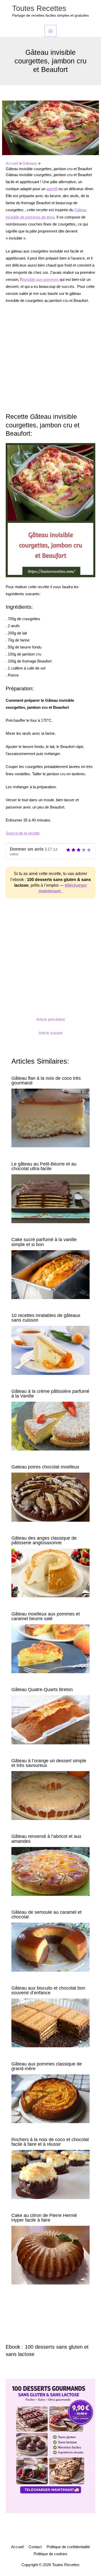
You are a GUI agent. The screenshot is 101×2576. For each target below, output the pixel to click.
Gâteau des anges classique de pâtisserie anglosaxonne (44, 1540)
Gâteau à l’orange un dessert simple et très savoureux (49, 1763)
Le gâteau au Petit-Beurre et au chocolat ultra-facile (44, 1166)
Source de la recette (23, 833)
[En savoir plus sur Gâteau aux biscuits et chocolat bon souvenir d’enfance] (50, 2023)
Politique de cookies (51, 2554)
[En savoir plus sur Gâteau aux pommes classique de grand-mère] (50, 2098)
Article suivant (51, 1033)
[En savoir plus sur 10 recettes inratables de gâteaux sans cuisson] (50, 1350)
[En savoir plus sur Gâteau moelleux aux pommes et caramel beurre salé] (50, 1648)
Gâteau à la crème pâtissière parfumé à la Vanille (50, 1393)
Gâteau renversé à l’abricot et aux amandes (46, 1839)
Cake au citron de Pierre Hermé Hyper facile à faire (44, 2218)
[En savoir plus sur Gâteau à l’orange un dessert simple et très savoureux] (50, 1795)
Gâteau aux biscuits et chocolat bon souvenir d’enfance (48, 1990)
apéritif (52, 189)
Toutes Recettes (39, 8)
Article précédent (51, 1019)
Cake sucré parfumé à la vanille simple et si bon (44, 1242)
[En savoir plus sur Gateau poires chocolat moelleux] (50, 1497)
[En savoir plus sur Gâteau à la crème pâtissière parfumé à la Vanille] (50, 1426)
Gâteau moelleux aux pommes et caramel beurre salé (46, 1616)
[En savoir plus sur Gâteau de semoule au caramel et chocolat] (50, 1947)
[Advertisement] (51, 361)
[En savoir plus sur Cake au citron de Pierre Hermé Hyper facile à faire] (50, 2255)
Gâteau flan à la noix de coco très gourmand (46, 1080)
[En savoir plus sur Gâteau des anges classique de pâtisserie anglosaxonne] (50, 1573)
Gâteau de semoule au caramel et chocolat (46, 1914)
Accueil (17, 2547)
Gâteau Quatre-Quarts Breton (42, 1689)
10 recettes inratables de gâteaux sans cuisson (46, 1318)
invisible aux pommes (40, 280)
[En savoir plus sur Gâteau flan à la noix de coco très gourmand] (50, 1118)
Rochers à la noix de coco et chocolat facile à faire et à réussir (50, 2142)
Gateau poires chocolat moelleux (45, 1467)
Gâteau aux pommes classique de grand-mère (47, 2066)
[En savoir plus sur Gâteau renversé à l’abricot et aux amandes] (50, 1871)
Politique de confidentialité (68, 2547)
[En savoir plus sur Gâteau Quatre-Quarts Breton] (50, 1719)
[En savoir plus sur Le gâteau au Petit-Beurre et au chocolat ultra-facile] (50, 1198)
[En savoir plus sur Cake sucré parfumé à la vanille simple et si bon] (50, 1274)
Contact (35, 2547)
